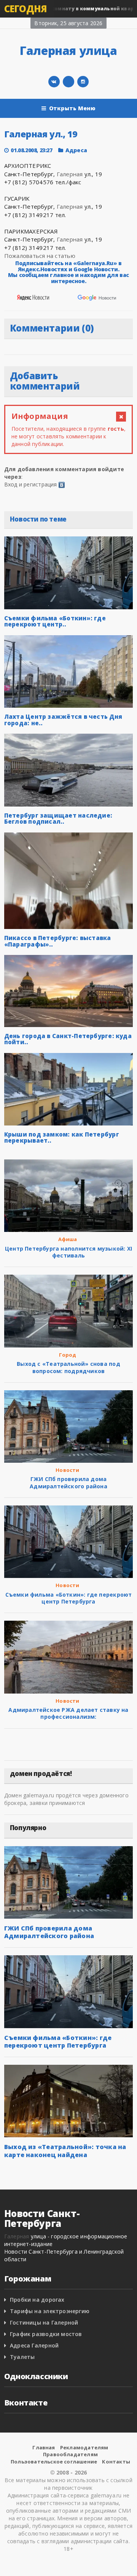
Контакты (116, 2462)
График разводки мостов (46, 2334)
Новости (67, 1470)
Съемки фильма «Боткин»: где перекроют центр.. (55, 621)
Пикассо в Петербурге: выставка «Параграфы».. (58, 941)
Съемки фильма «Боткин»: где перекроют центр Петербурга (69, 1598)
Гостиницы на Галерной (44, 2322)
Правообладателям (70, 2454)
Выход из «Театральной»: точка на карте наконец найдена (65, 2151)
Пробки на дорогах (37, 2300)
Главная (44, 2447)
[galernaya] (83, 82)
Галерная (70, 174)
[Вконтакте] (54, 82)
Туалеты (22, 2357)
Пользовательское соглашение (54, 2462)
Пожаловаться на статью (40, 256)
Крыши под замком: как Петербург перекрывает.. (62, 1137)
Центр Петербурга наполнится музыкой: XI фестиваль (68, 1252)
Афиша (68, 1239)
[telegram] (68, 82)
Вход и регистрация (31, 484)
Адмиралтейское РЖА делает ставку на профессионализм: (68, 1713)
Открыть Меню (72, 108)
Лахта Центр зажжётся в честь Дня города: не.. (63, 720)
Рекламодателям (84, 2447)
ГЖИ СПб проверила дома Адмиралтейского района (68, 1482)
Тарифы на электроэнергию (50, 2311)
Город (68, 1355)
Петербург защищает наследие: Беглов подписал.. (58, 819)
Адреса (76, 150)
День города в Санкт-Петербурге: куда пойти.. (68, 1039)
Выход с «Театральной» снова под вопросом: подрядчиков (68, 1367)
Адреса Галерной (34, 2345)
